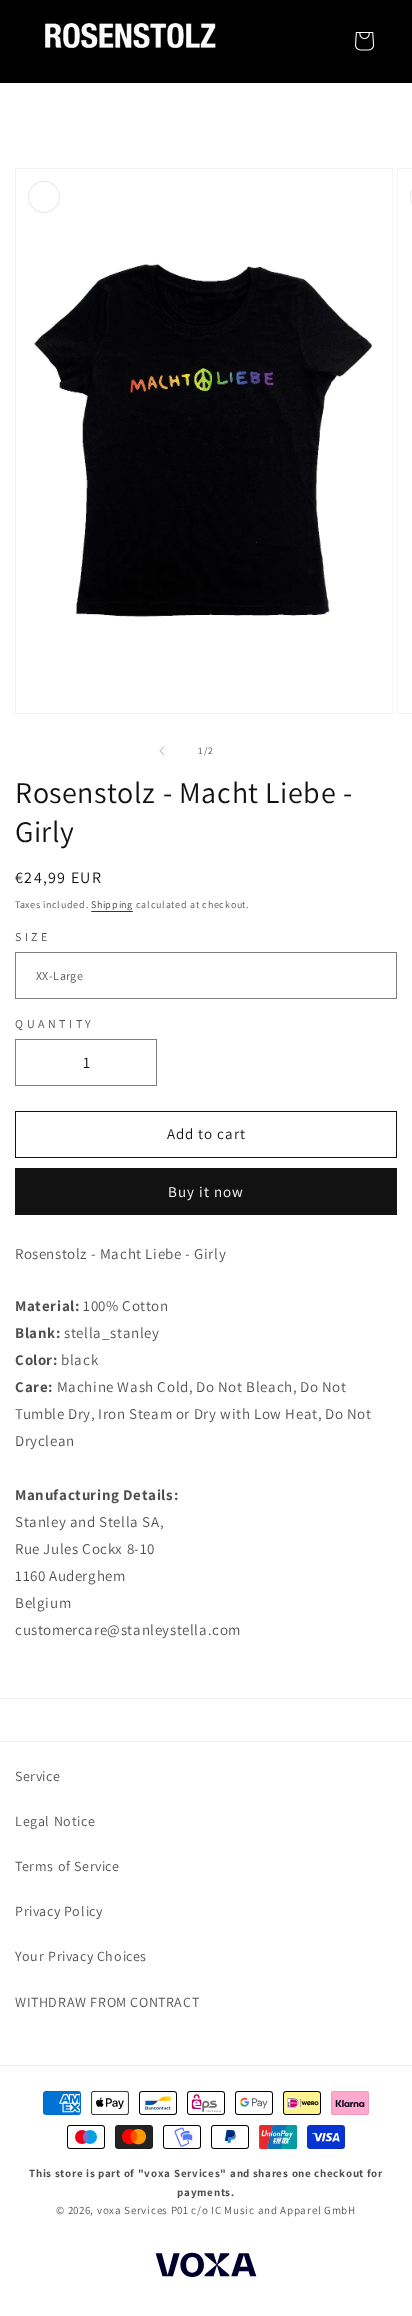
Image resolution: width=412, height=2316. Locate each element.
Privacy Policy (58, 1911)
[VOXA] (206, 2267)
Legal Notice (55, 1821)
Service (37, 1776)
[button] (364, 41)
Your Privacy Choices (81, 1956)
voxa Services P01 (143, 2210)
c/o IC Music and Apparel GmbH (273, 2210)
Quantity (55, 1023)
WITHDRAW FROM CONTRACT (107, 2002)
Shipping (112, 904)
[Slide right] (250, 751)
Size (32, 936)
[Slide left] (162, 751)
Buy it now (206, 1191)
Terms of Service (67, 1866)
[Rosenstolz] (130, 41)
